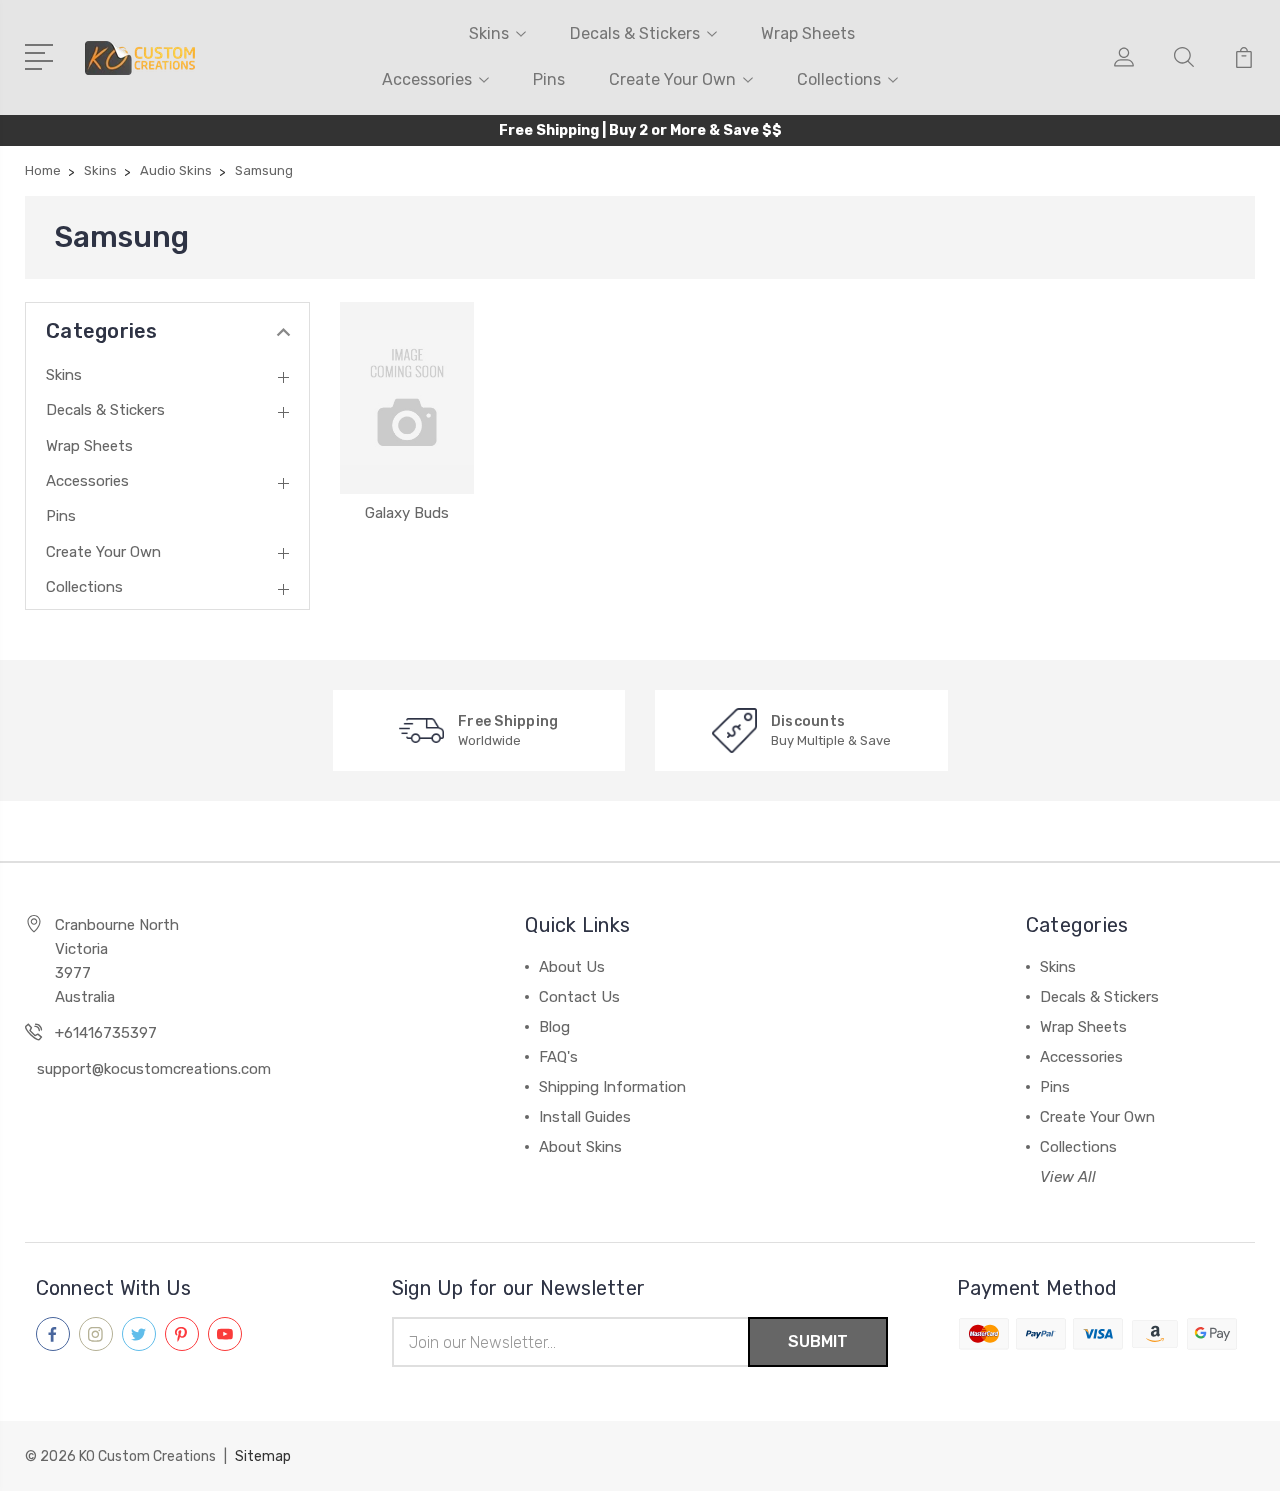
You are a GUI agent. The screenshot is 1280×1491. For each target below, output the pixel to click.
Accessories (427, 79)
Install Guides (585, 1117)
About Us (572, 967)
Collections (839, 79)
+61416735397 (106, 1033)
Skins (489, 33)
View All (1068, 1177)
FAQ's (558, 1057)
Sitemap (263, 1456)
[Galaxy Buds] (407, 398)
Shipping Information (612, 1087)
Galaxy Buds (407, 513)
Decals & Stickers (635, 33)
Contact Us (579, 997)
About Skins (580, 1147)
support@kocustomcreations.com (154, 1069)
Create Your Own (672, 79)
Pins (549, 79)
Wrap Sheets (808, 33)
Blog (554, 1027)
